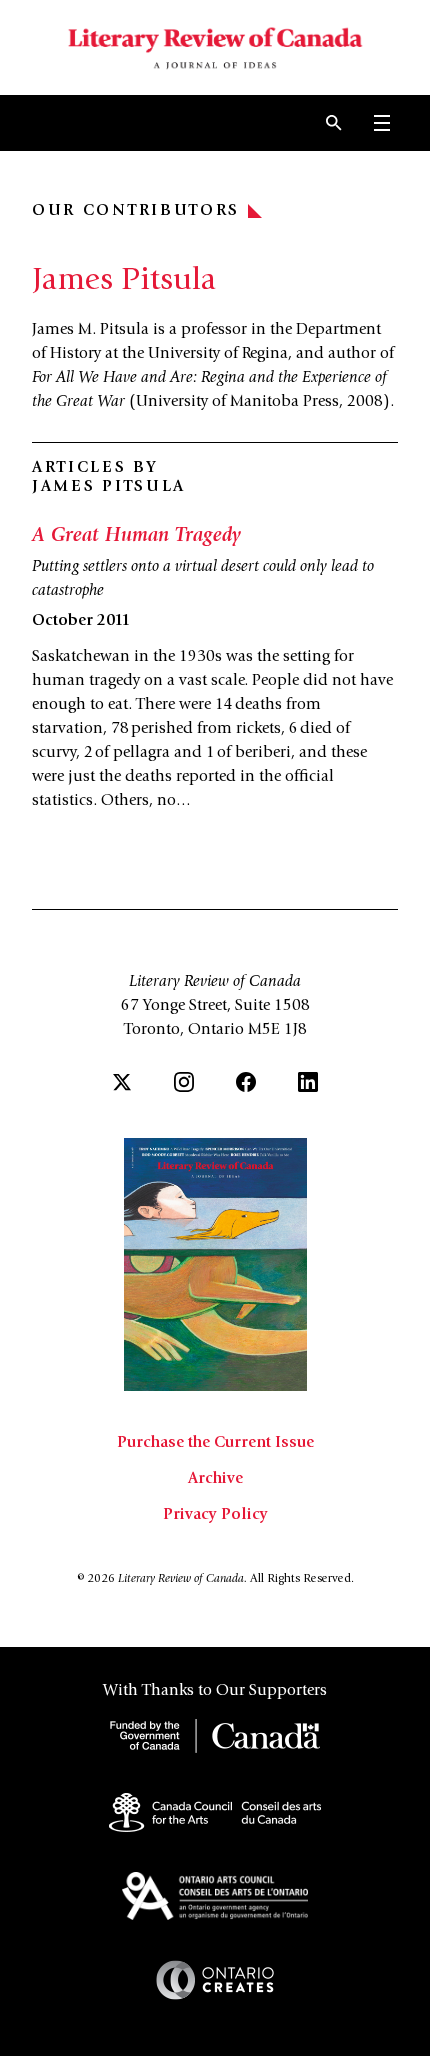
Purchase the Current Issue (215, 1443)
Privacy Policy (215, 1515)
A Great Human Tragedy (136, 537)
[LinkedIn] (308, 1082)
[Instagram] (184, 1082)
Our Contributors (136, 211)
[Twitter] (122, 1082)
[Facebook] (246, 1082)
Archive (215, 1479)
